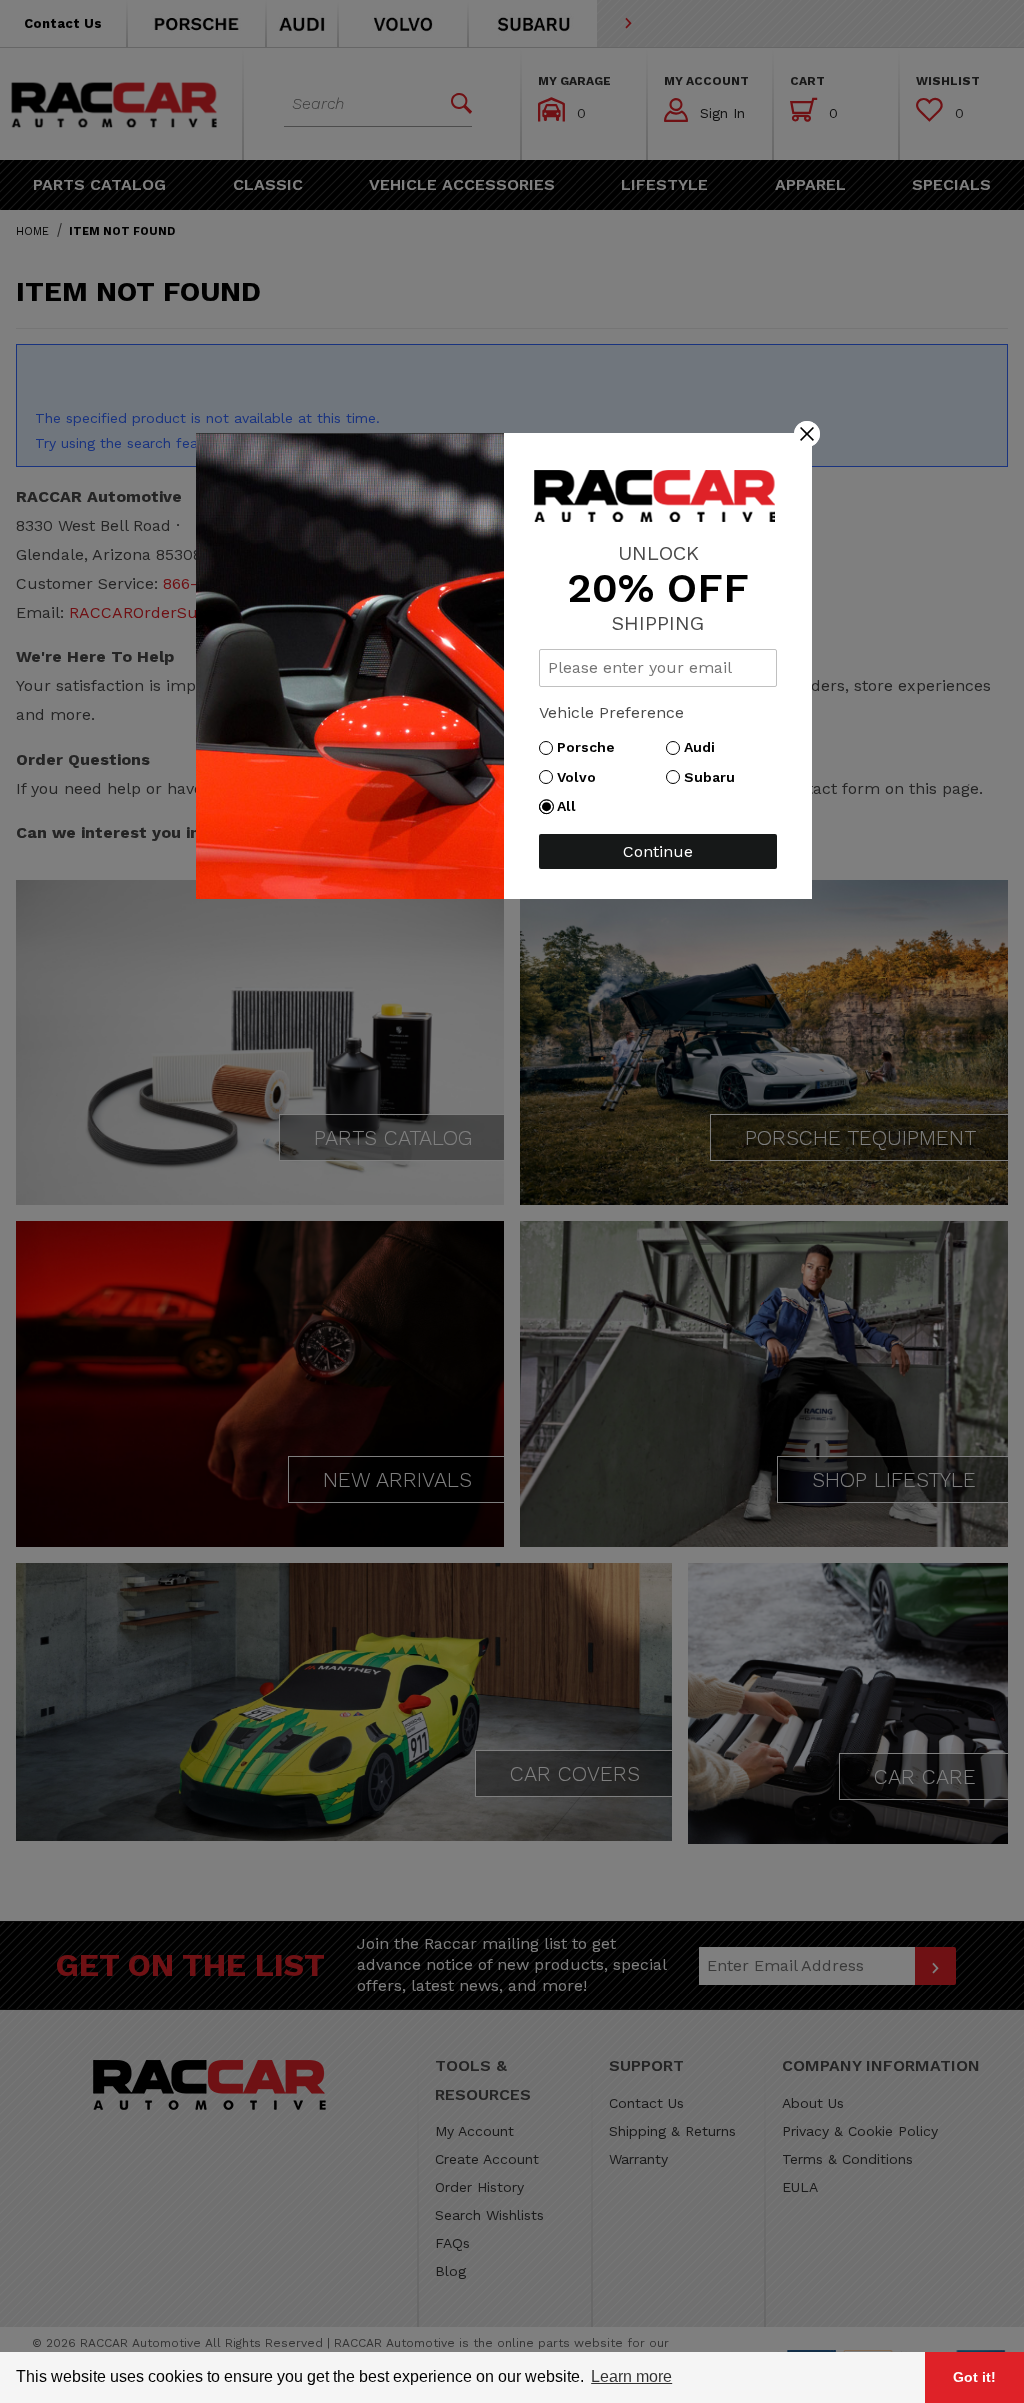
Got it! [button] (974, 2377)
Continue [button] (658, 851)
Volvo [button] (581, 777)
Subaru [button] (714, 777)
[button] (807, 433)
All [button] (571, 806)
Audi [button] (704, 747)
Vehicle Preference (611, 712)
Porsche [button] (591, 747)
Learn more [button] (631, 2376)
